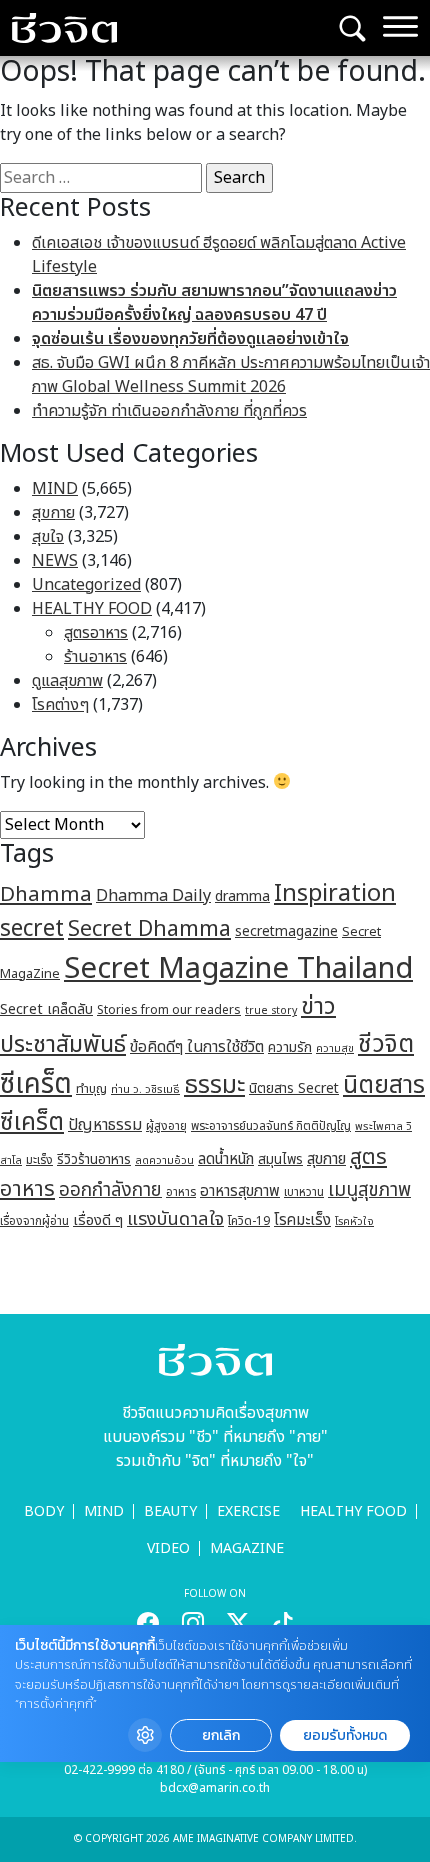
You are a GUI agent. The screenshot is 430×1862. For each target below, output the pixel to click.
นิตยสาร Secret (294, 1088)
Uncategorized (86, 585)
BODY (44, 1511)
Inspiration (335, 894)
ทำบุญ (91, 1089)
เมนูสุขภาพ (369, 1190)
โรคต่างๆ (60, 705)
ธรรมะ (214, 1085)
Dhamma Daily (153, 896)
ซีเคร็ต (36, 1084)
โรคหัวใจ (354, 1222)
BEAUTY (170, 1511)
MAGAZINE (247, 1548)
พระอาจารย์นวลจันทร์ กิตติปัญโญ (271, 1126)
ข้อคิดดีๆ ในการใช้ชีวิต (197, 1047)
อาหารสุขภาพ (240, 1191)
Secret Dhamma (149, 929)
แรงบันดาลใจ (175, 1219)
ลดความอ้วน (164, 1160)
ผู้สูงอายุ (166, 1126)
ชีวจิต (386, 1044)
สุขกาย (53, 513)
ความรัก (290, 1047)
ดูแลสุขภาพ (67, 681)
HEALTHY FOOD (92, 609)
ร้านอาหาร (95, 657)
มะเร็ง (39, 1160)
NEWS (55, 561)
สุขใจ (48, 537)
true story (271, 1011)
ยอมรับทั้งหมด (345, 1735)
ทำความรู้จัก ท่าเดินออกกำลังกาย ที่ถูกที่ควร (169, 411)
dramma (242, 896)
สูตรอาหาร (96, 633)
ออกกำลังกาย (110, 1190)
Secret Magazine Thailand (238, 969)
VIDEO (168, 1548)
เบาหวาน (304, 1192)
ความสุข (335, 1048)
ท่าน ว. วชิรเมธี (145, 1089)
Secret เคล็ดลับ (46, 1009)
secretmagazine (286, 931)
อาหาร (181, 1192)
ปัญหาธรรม (105, 1125)
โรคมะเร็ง (302, 1220)
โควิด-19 (249, 1221)
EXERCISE (248, 1511)
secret (32, 929)
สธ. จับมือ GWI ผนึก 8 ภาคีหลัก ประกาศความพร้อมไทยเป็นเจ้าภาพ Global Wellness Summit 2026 (231, 375)
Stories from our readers (169, 1010)
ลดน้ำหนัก (226, 1159)
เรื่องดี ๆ (98, 1220)
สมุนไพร (280, 1160)
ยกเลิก (221, 1735)
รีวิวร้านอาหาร (94, 1159)
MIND (55, 489)
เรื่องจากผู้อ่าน (34, 1221)
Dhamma (46, 894)
